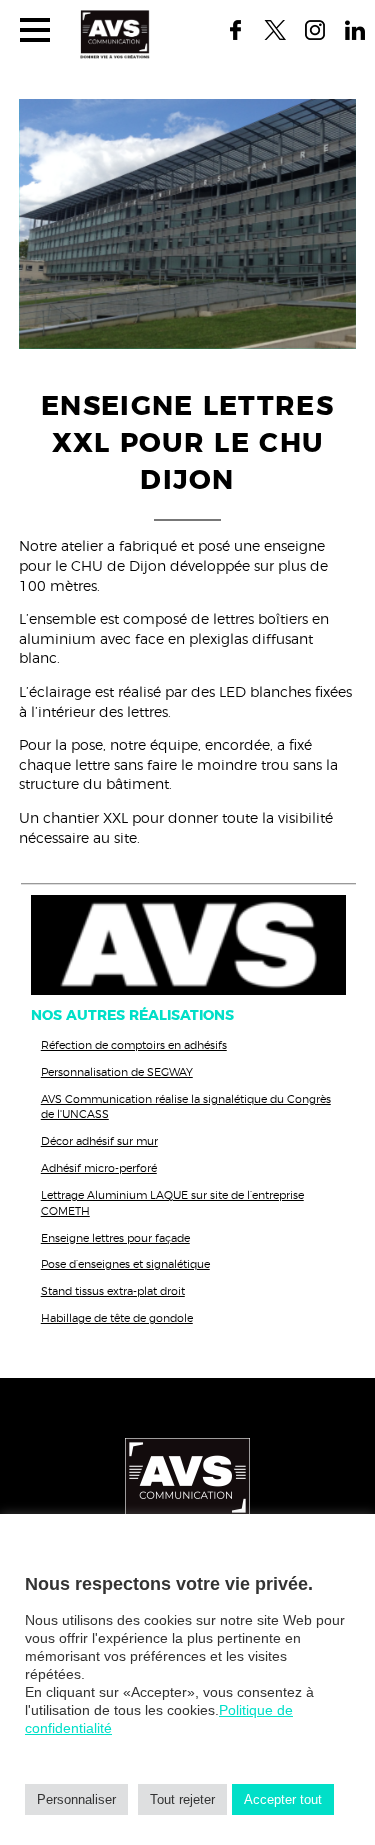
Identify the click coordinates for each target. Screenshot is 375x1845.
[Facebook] (235, 30)
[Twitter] (275, 30)
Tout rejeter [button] (182, 1799)
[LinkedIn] (355, 30)
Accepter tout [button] (283, 1799)
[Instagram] (315, 30)
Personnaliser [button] (76, 1799)
